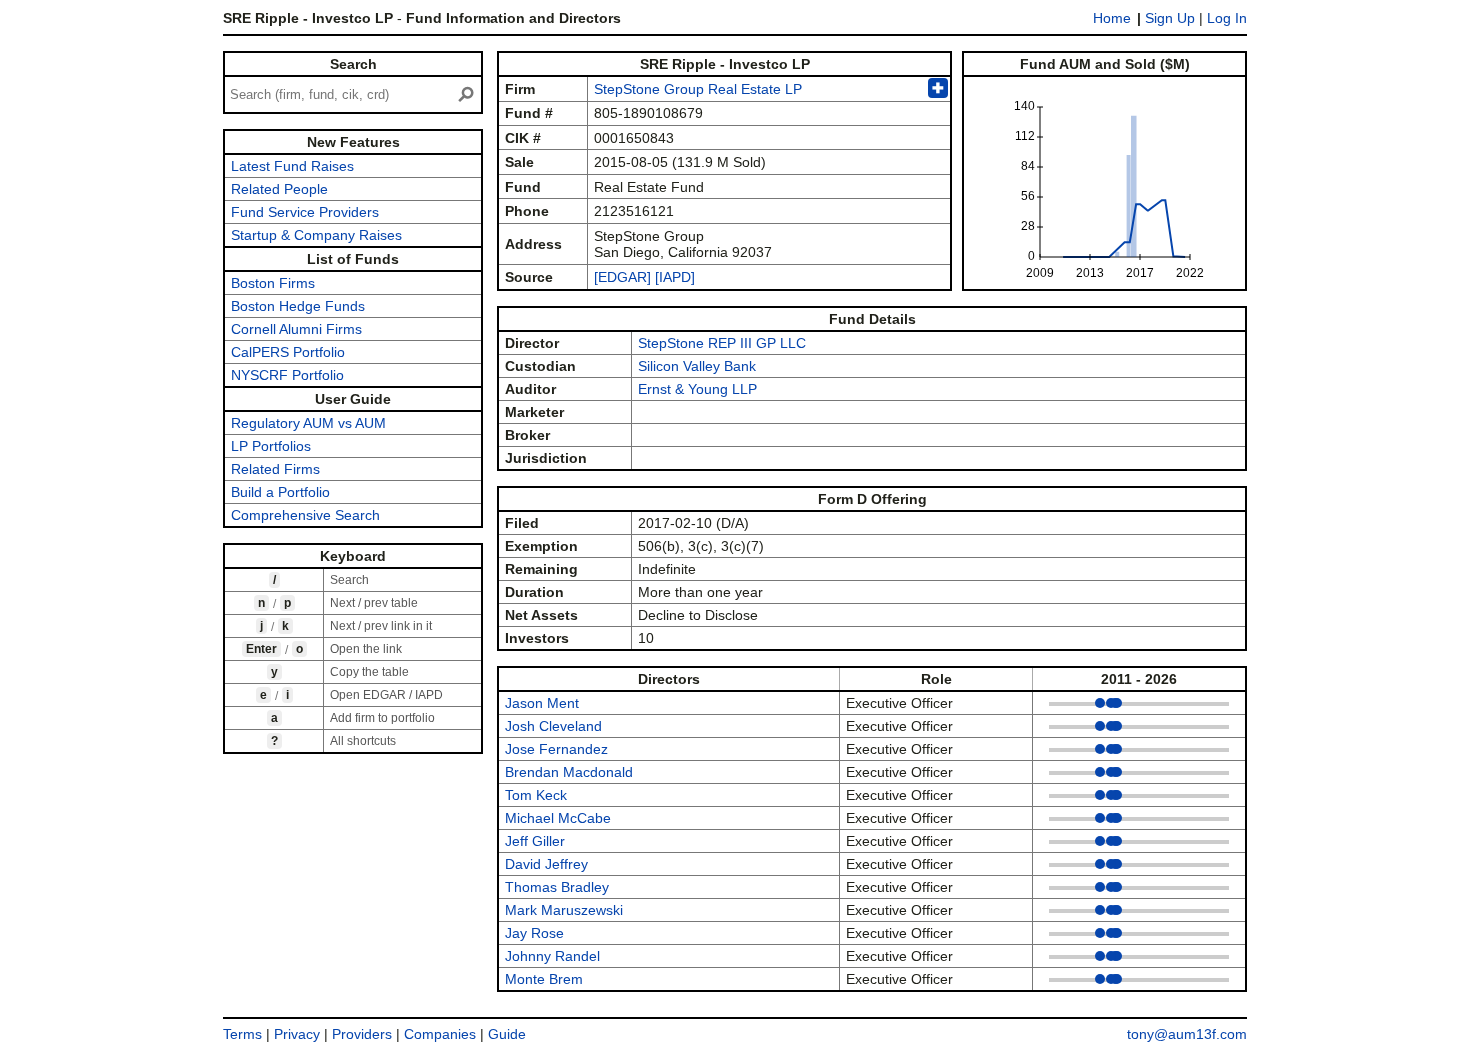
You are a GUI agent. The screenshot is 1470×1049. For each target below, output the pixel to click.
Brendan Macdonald (569, 772)
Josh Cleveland (553, 726)
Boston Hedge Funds (298, 306)
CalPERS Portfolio (288, 352)
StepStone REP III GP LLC (722, 343)
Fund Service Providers (305, 212)
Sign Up (1170, 18)
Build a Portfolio (280, 492)
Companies (440, 1034)
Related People (279, 189)
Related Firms (275, 469)
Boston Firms (273, 283)
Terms (242, 1034)
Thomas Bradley (557, 887)
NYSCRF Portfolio (287, 375)
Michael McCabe (558, 818)
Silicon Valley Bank (697, 366)
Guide (507, 1034)
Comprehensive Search (305, 515)
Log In (1227, 18)
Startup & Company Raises (316, 235)
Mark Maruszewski (564, 910)
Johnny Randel (552, 956)
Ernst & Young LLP (697, 389)
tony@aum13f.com (1187, 1034)
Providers (362, 1034)
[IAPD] (675, 277)
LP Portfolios (271, 446)
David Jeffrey (546, 864)
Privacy (297, 1034)
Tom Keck (536, 795)
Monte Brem (544, 979)
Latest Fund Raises (292, 166)
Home (1112, 18)
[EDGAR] (622, 277)
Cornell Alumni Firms (296, 329)
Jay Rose (534, 933)
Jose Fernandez (556, 749)
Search (353, 64)
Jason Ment (542, 703)
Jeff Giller (535, 841)
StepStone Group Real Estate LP (698, 89)
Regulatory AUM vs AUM (308, 423)
